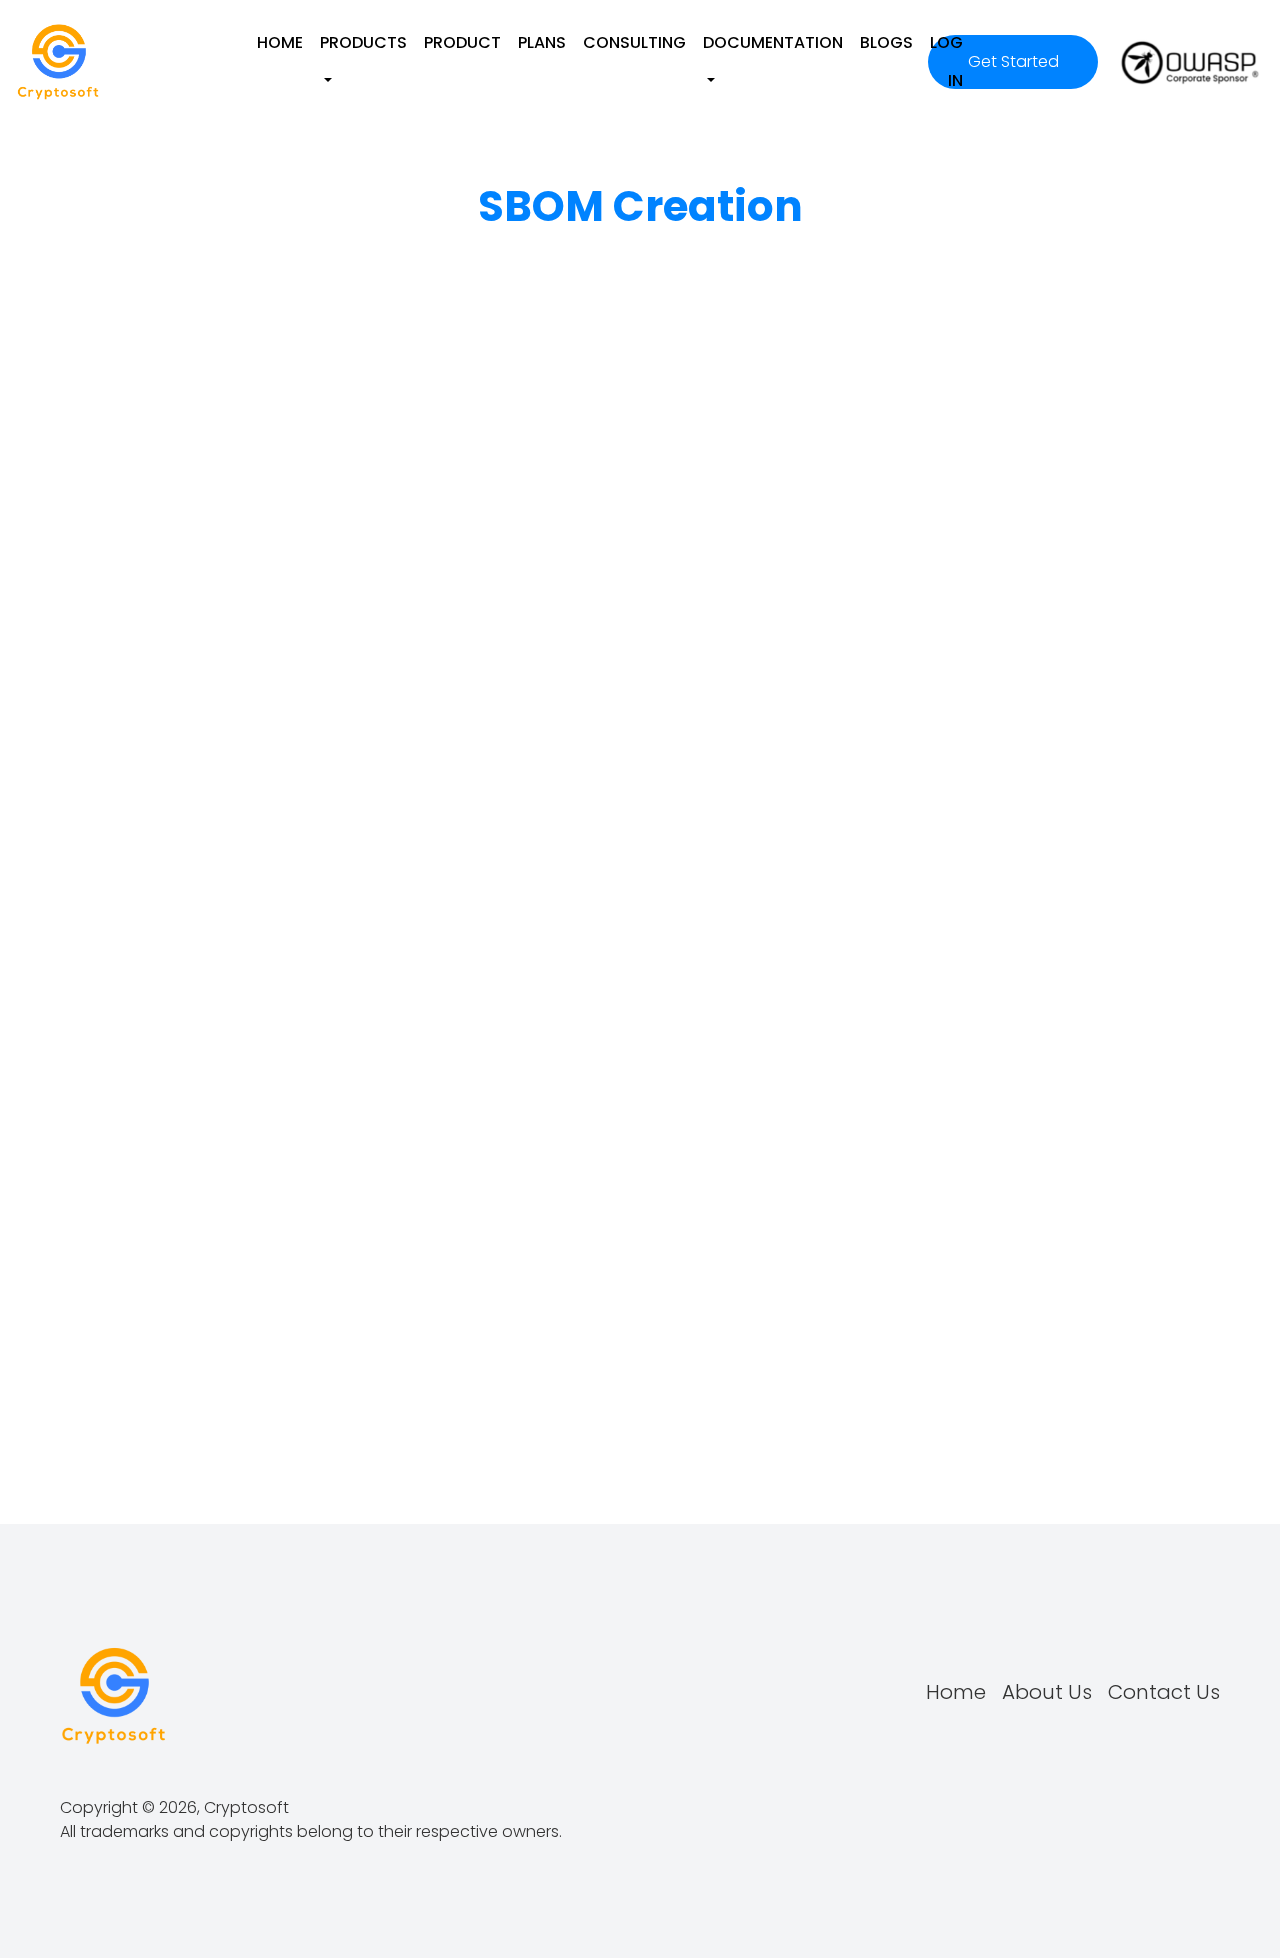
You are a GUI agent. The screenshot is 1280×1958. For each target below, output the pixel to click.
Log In (946, 61)
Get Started (1013, 61)
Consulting (634, 42)
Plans (542, 42)
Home (280, 42)
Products (363, 42)
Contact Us (1164, 1692)
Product (462, 42)
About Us (1047, 1692)
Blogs (886, 42)
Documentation (773, 42)
